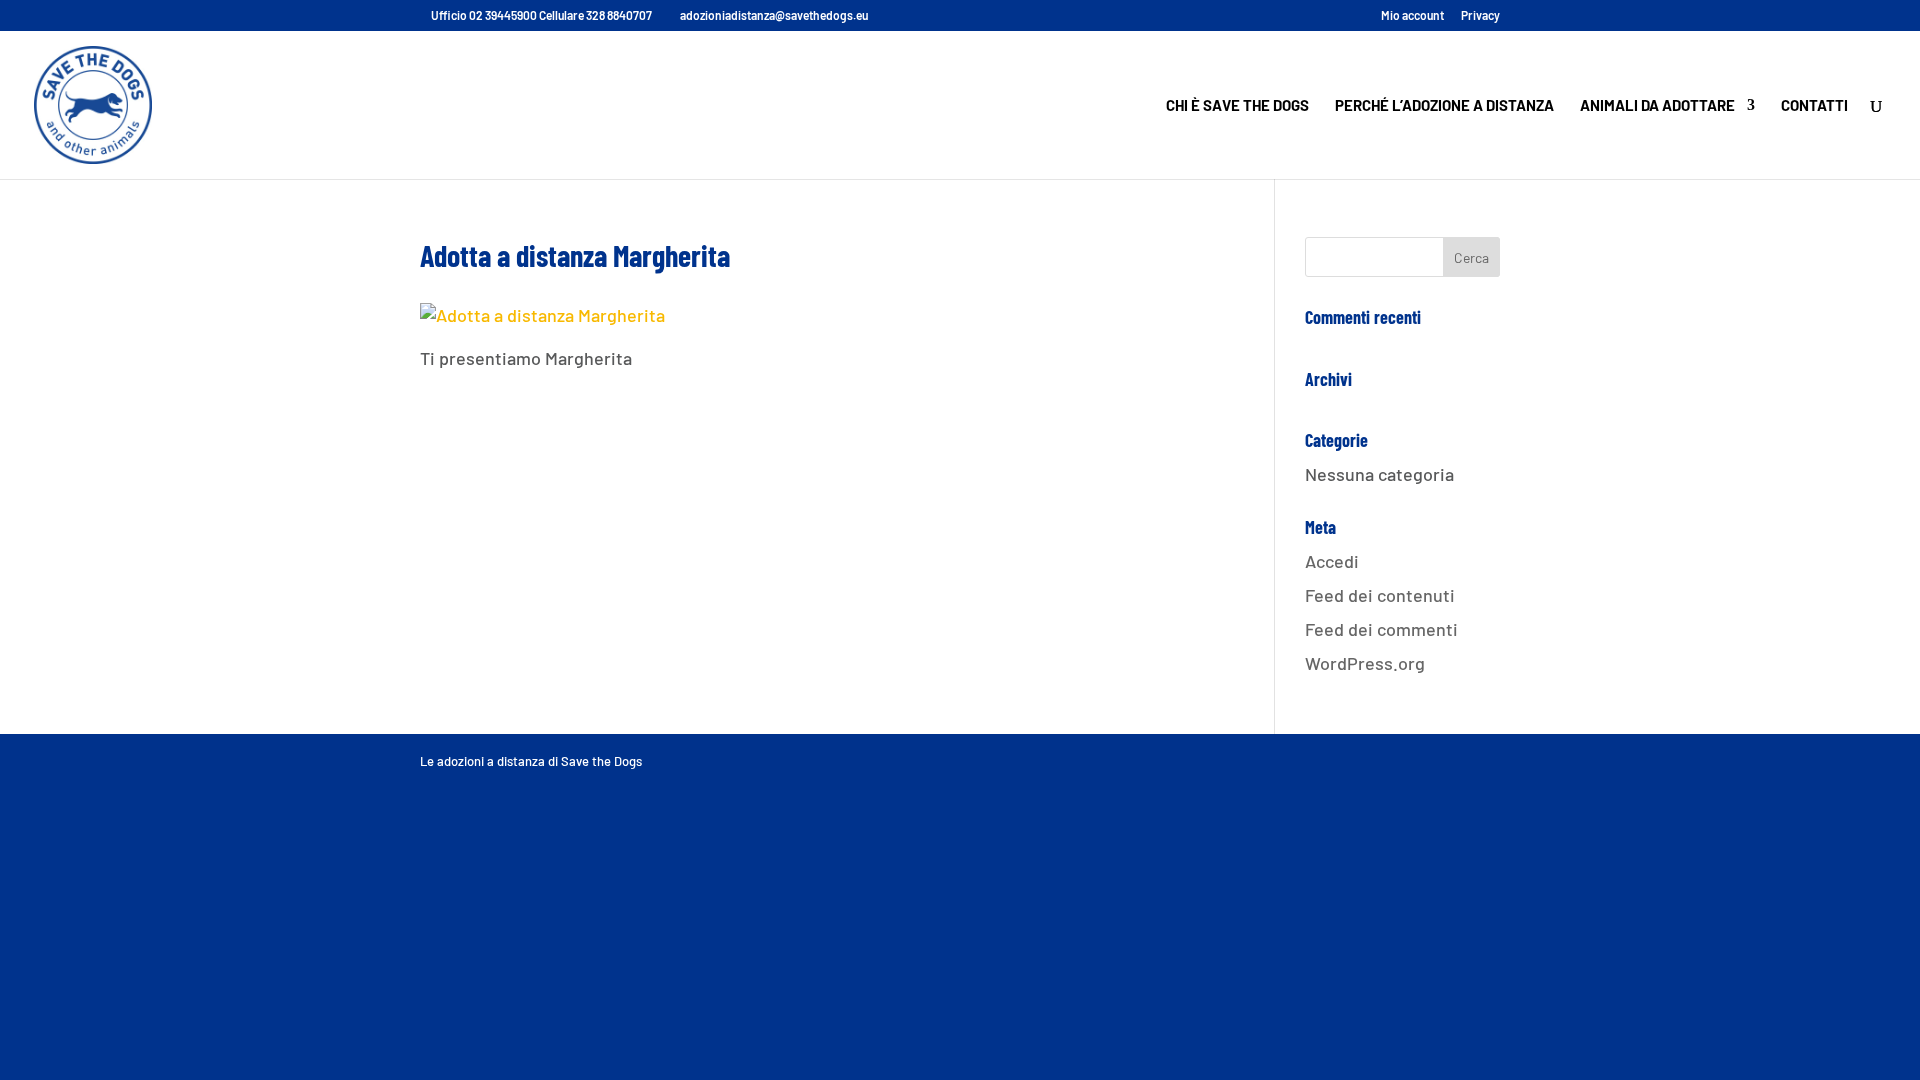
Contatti (1814, 106)
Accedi (1332, 561)
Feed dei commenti (1381, 629)
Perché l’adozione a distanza (1444, 106)
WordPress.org (1365, 663)
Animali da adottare (1657, 106)
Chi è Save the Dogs (1237, 106)
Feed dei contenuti (1380, 595)
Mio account (1412, 15)
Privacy (1480, 15)
